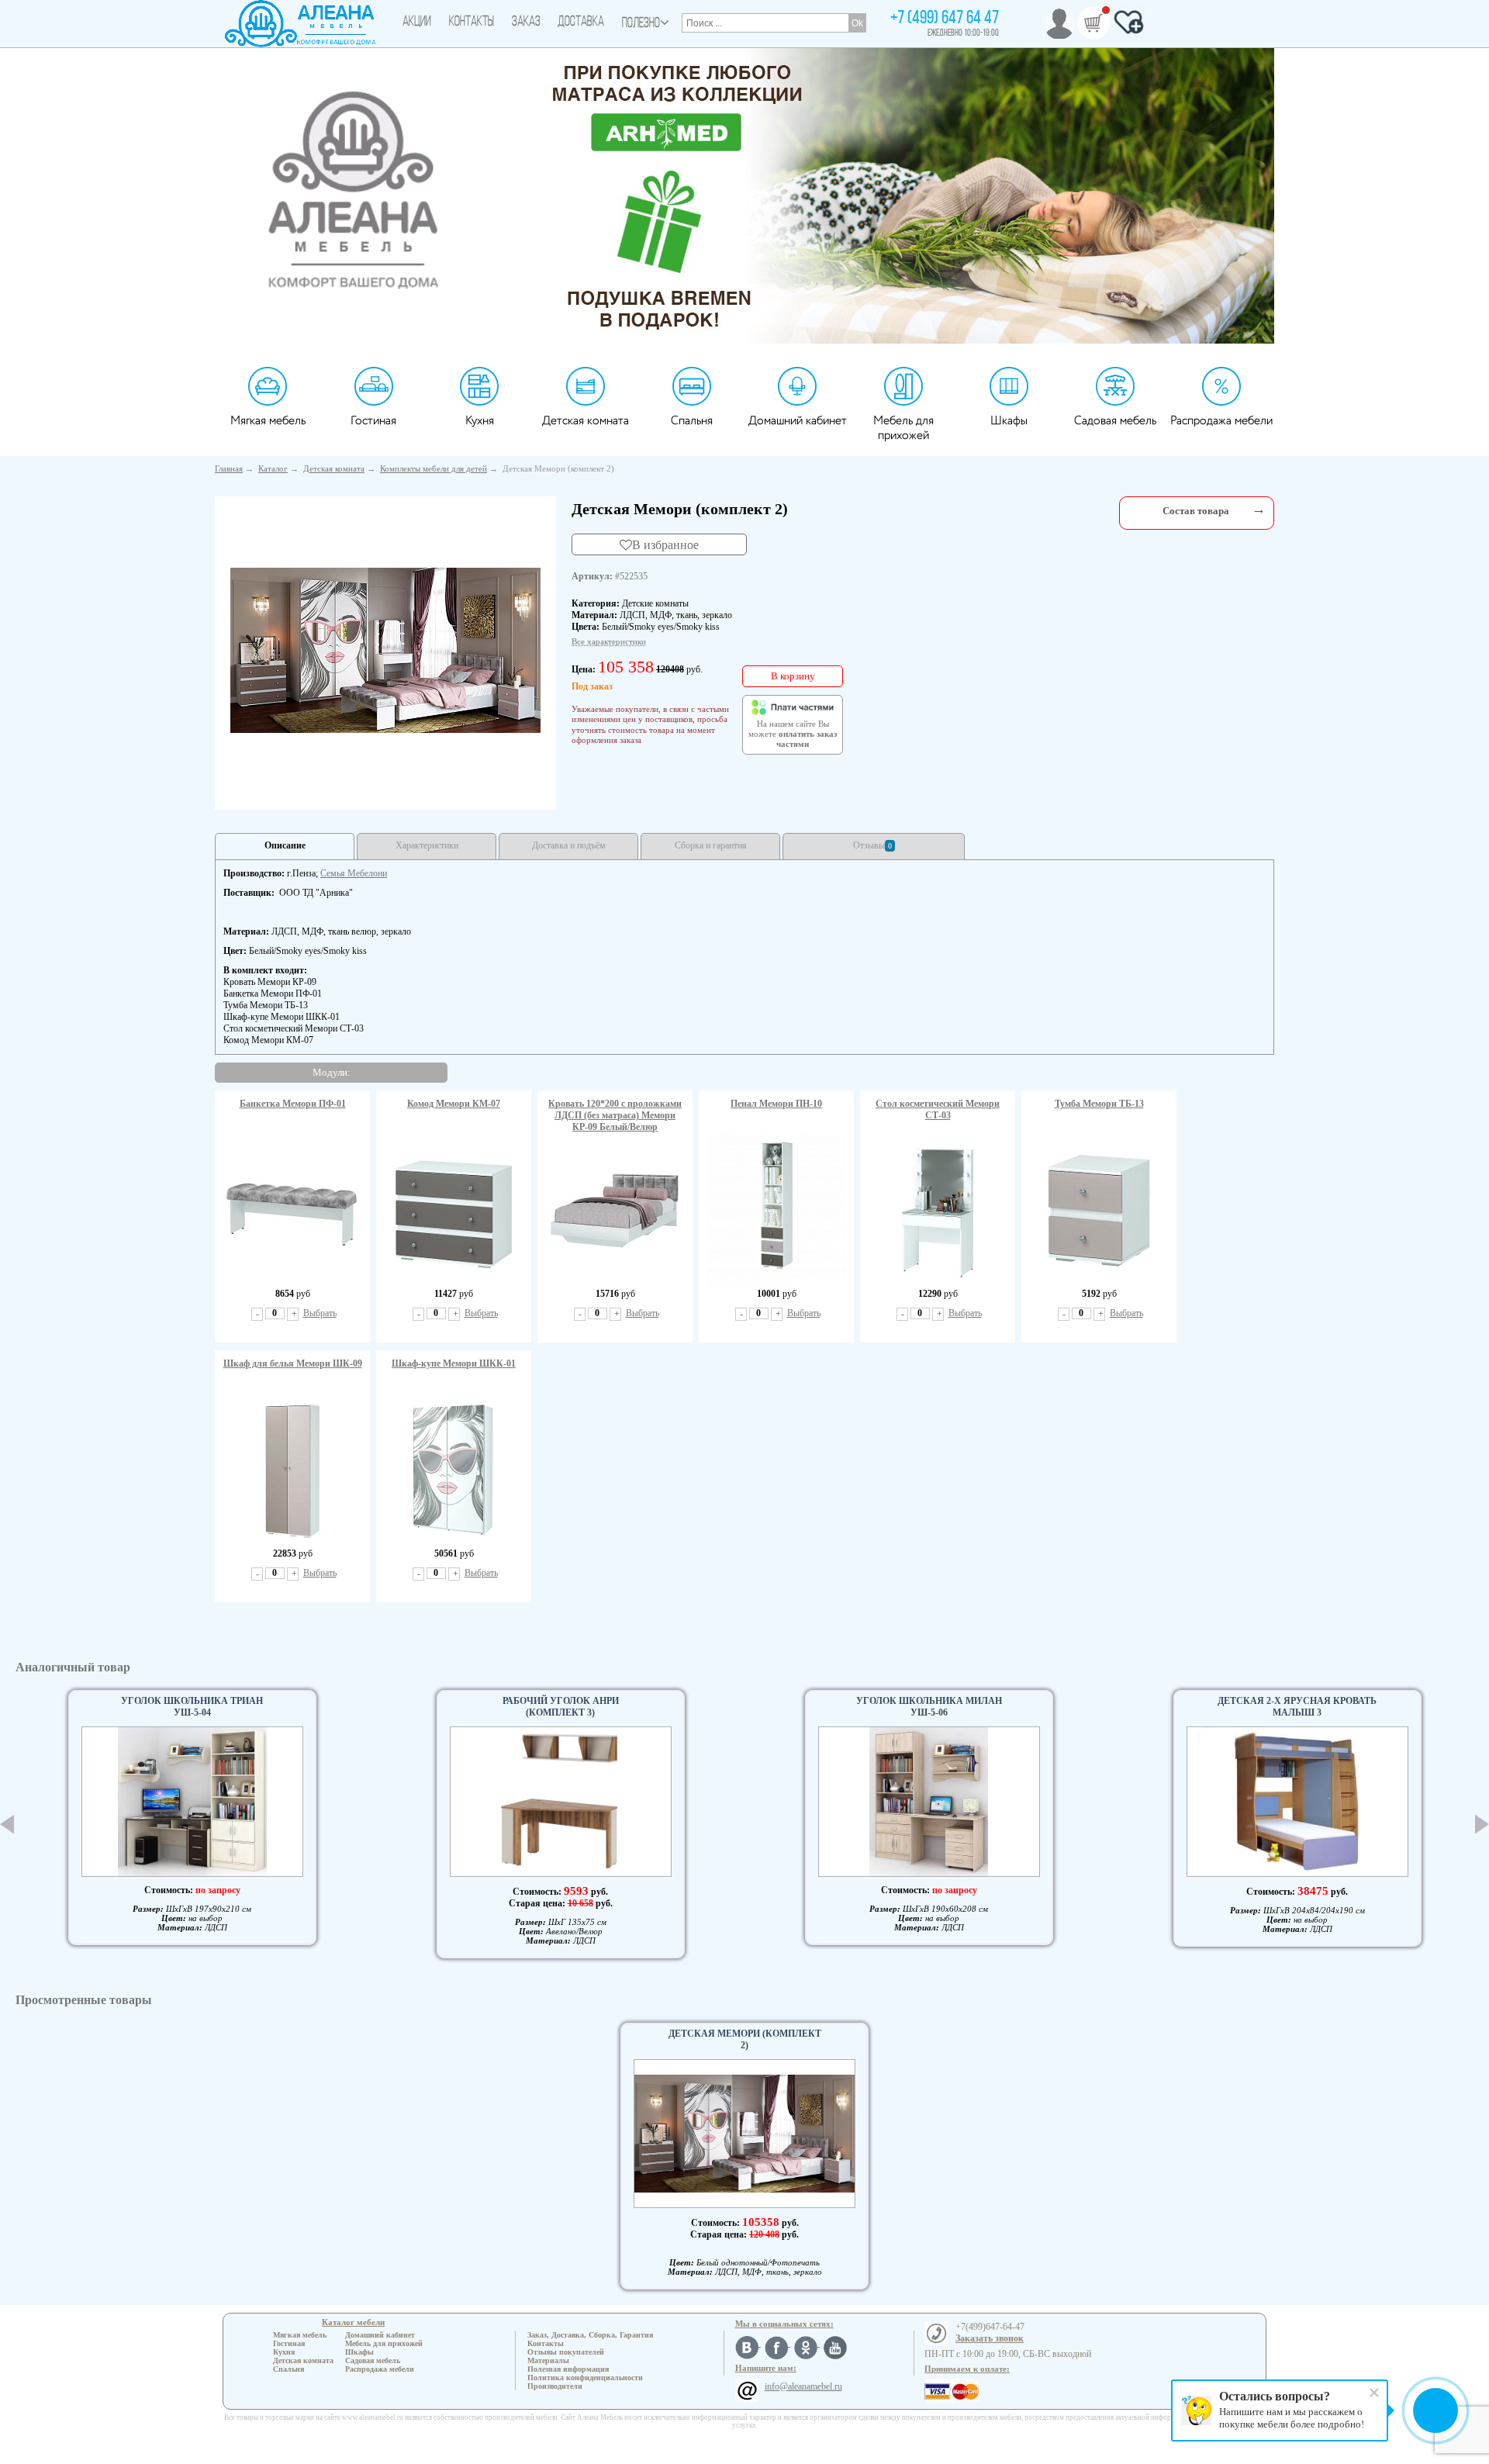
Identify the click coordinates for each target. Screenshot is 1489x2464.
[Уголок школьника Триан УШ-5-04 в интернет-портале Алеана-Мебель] (192, 1802)
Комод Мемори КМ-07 (454, 1104)
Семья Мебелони (354, 873)
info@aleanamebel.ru (803, 2386)
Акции (417, 22)
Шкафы (1009, 421)
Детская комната (586, 421)
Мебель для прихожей (903, 428)
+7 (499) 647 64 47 (945, 19)
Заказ (526, 22)
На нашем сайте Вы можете (793, 734)
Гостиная (373, 421)
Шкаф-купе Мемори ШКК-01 (454, 1363)
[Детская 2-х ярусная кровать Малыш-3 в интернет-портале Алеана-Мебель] (1297, 1802)
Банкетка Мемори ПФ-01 (293, 1104)
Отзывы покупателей (566, 2352)
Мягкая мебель (268, 421)
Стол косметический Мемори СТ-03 (938, 1109)
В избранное (665, 544)
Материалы (548, 2360)
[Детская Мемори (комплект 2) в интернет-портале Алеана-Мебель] (385, 650)
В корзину (793, 676)
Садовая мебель (1115, 421)
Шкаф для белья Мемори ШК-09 (293, 1363)
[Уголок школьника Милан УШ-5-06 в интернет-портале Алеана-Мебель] (929, 1802)
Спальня (692, 421)
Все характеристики (609, 641)
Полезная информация (568, 2369)
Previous (7, 1824)
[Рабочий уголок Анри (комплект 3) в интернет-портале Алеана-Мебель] (561, 1802)
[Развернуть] (1259, 509)
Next (1482, 1825)
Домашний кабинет (798, 421)
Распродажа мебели (1221, 421)
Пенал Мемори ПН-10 (776, 1104)
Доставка (581, 22)
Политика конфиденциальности (585, 2378)
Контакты (472, 22)
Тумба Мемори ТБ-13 (1099, 1104)
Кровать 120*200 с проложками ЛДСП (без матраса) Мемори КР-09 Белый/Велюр (615, 1115)
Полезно (641, 24)
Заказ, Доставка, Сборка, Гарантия (590, 2335)
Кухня (480, 421)
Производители (555, 2386)
